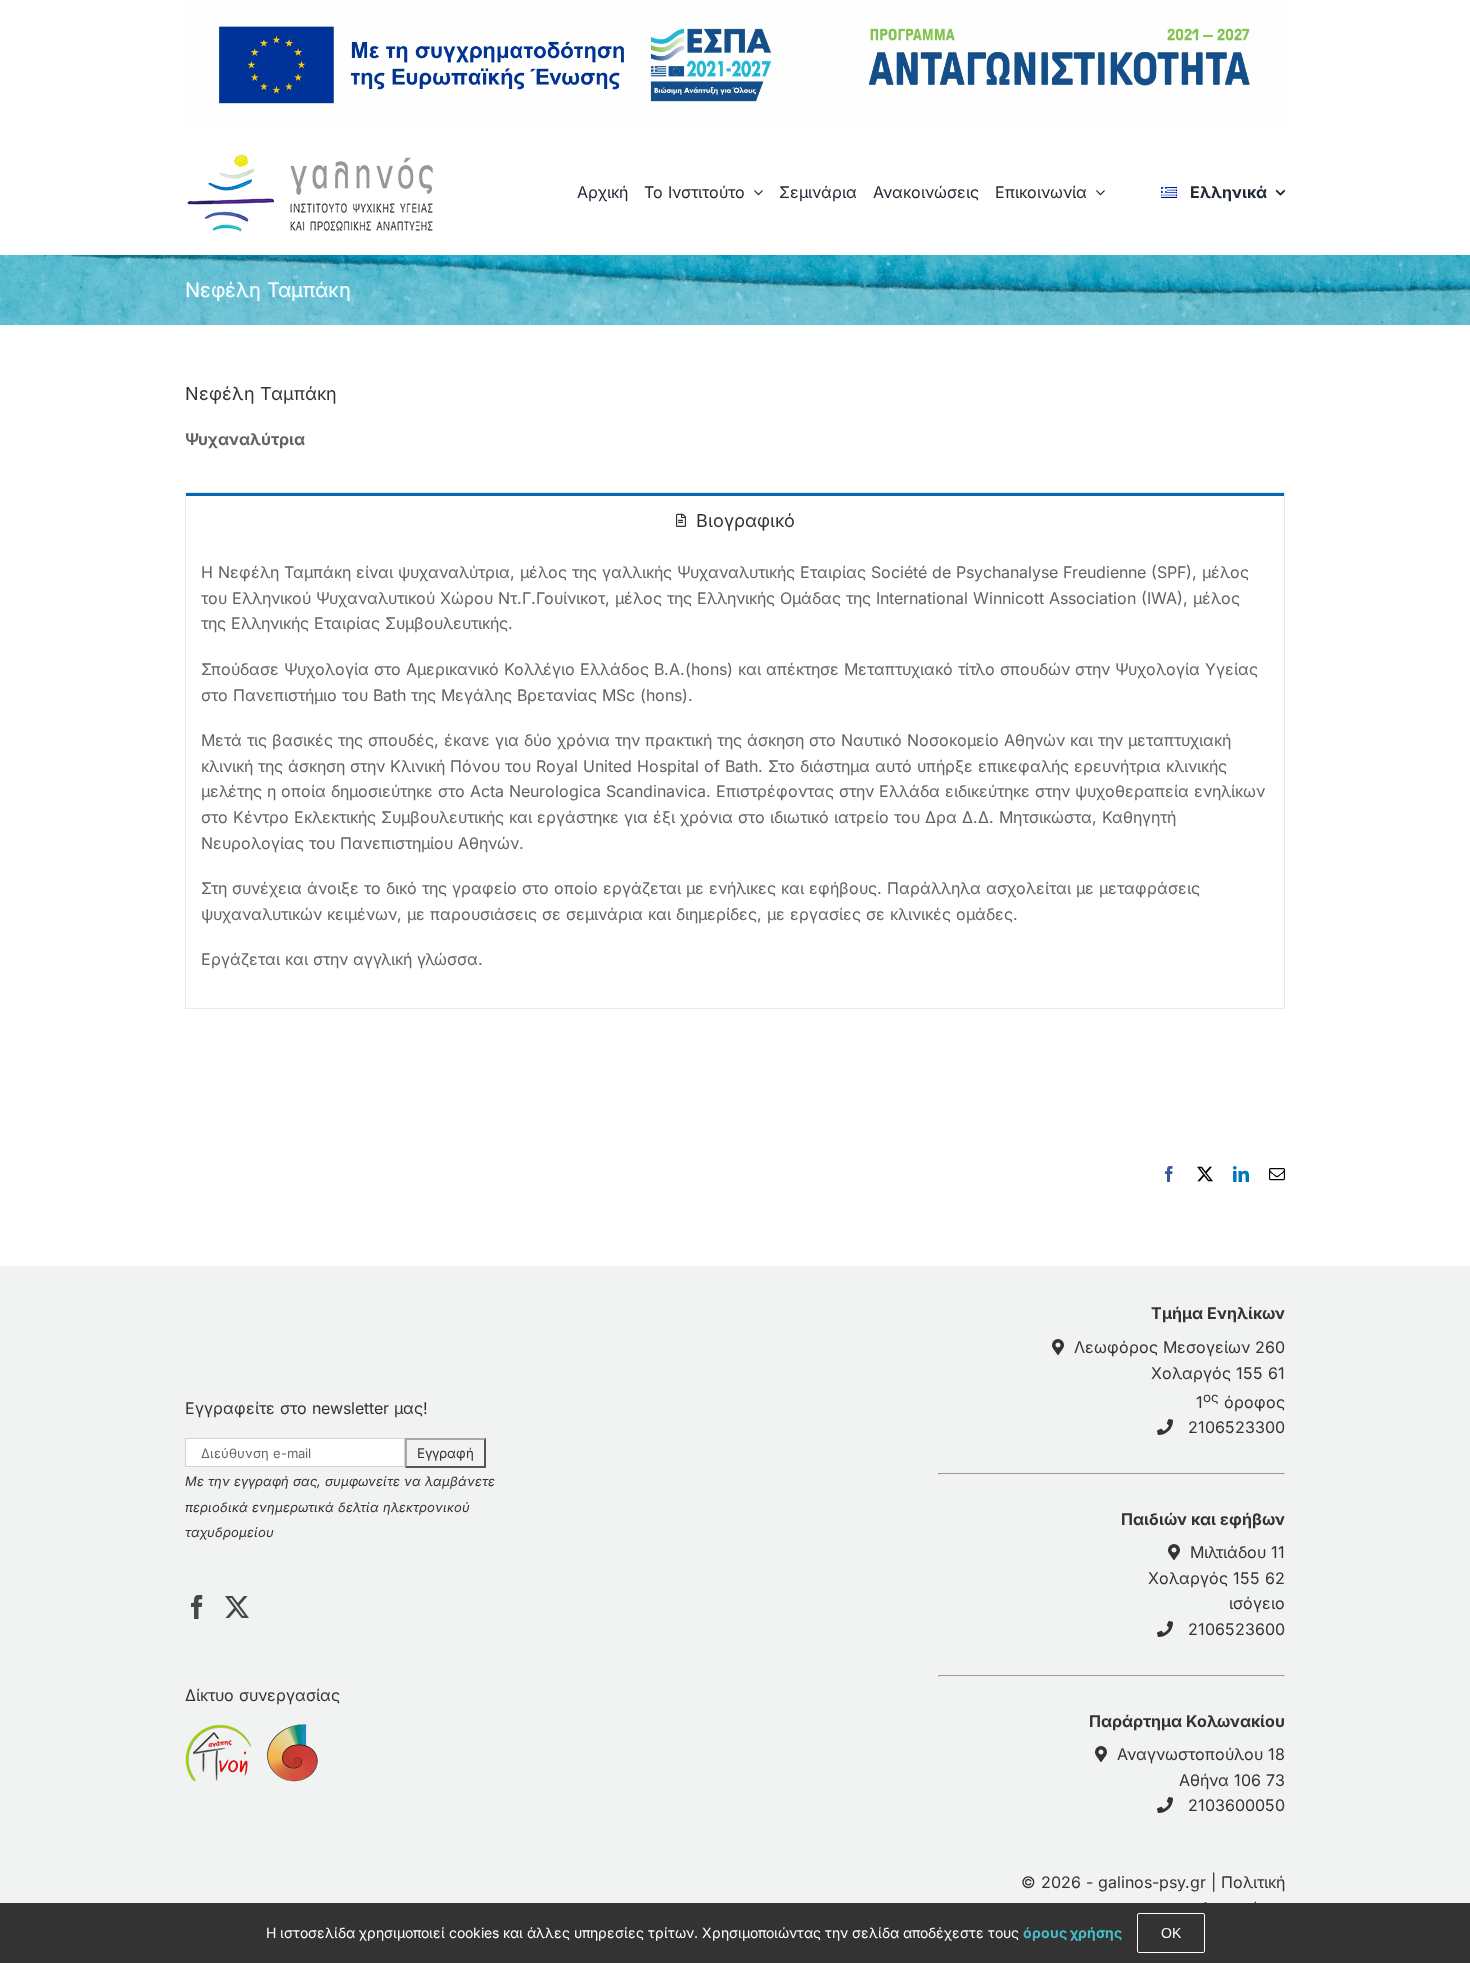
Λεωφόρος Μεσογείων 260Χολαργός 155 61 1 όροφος (1179, 1374)
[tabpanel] (735, 777)
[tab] (735, 519)
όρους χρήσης (1072, 1932)
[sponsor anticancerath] (290, 1736)
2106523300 (1236, 1427)
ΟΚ (1171, 1933)
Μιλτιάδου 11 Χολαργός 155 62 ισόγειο (1216, 1577)
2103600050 (1236, 1805)
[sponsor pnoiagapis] (218, 1736)
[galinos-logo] (317, 158)
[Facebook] (197, 1607)
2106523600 (1236, 1629)
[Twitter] (237, 1607)
